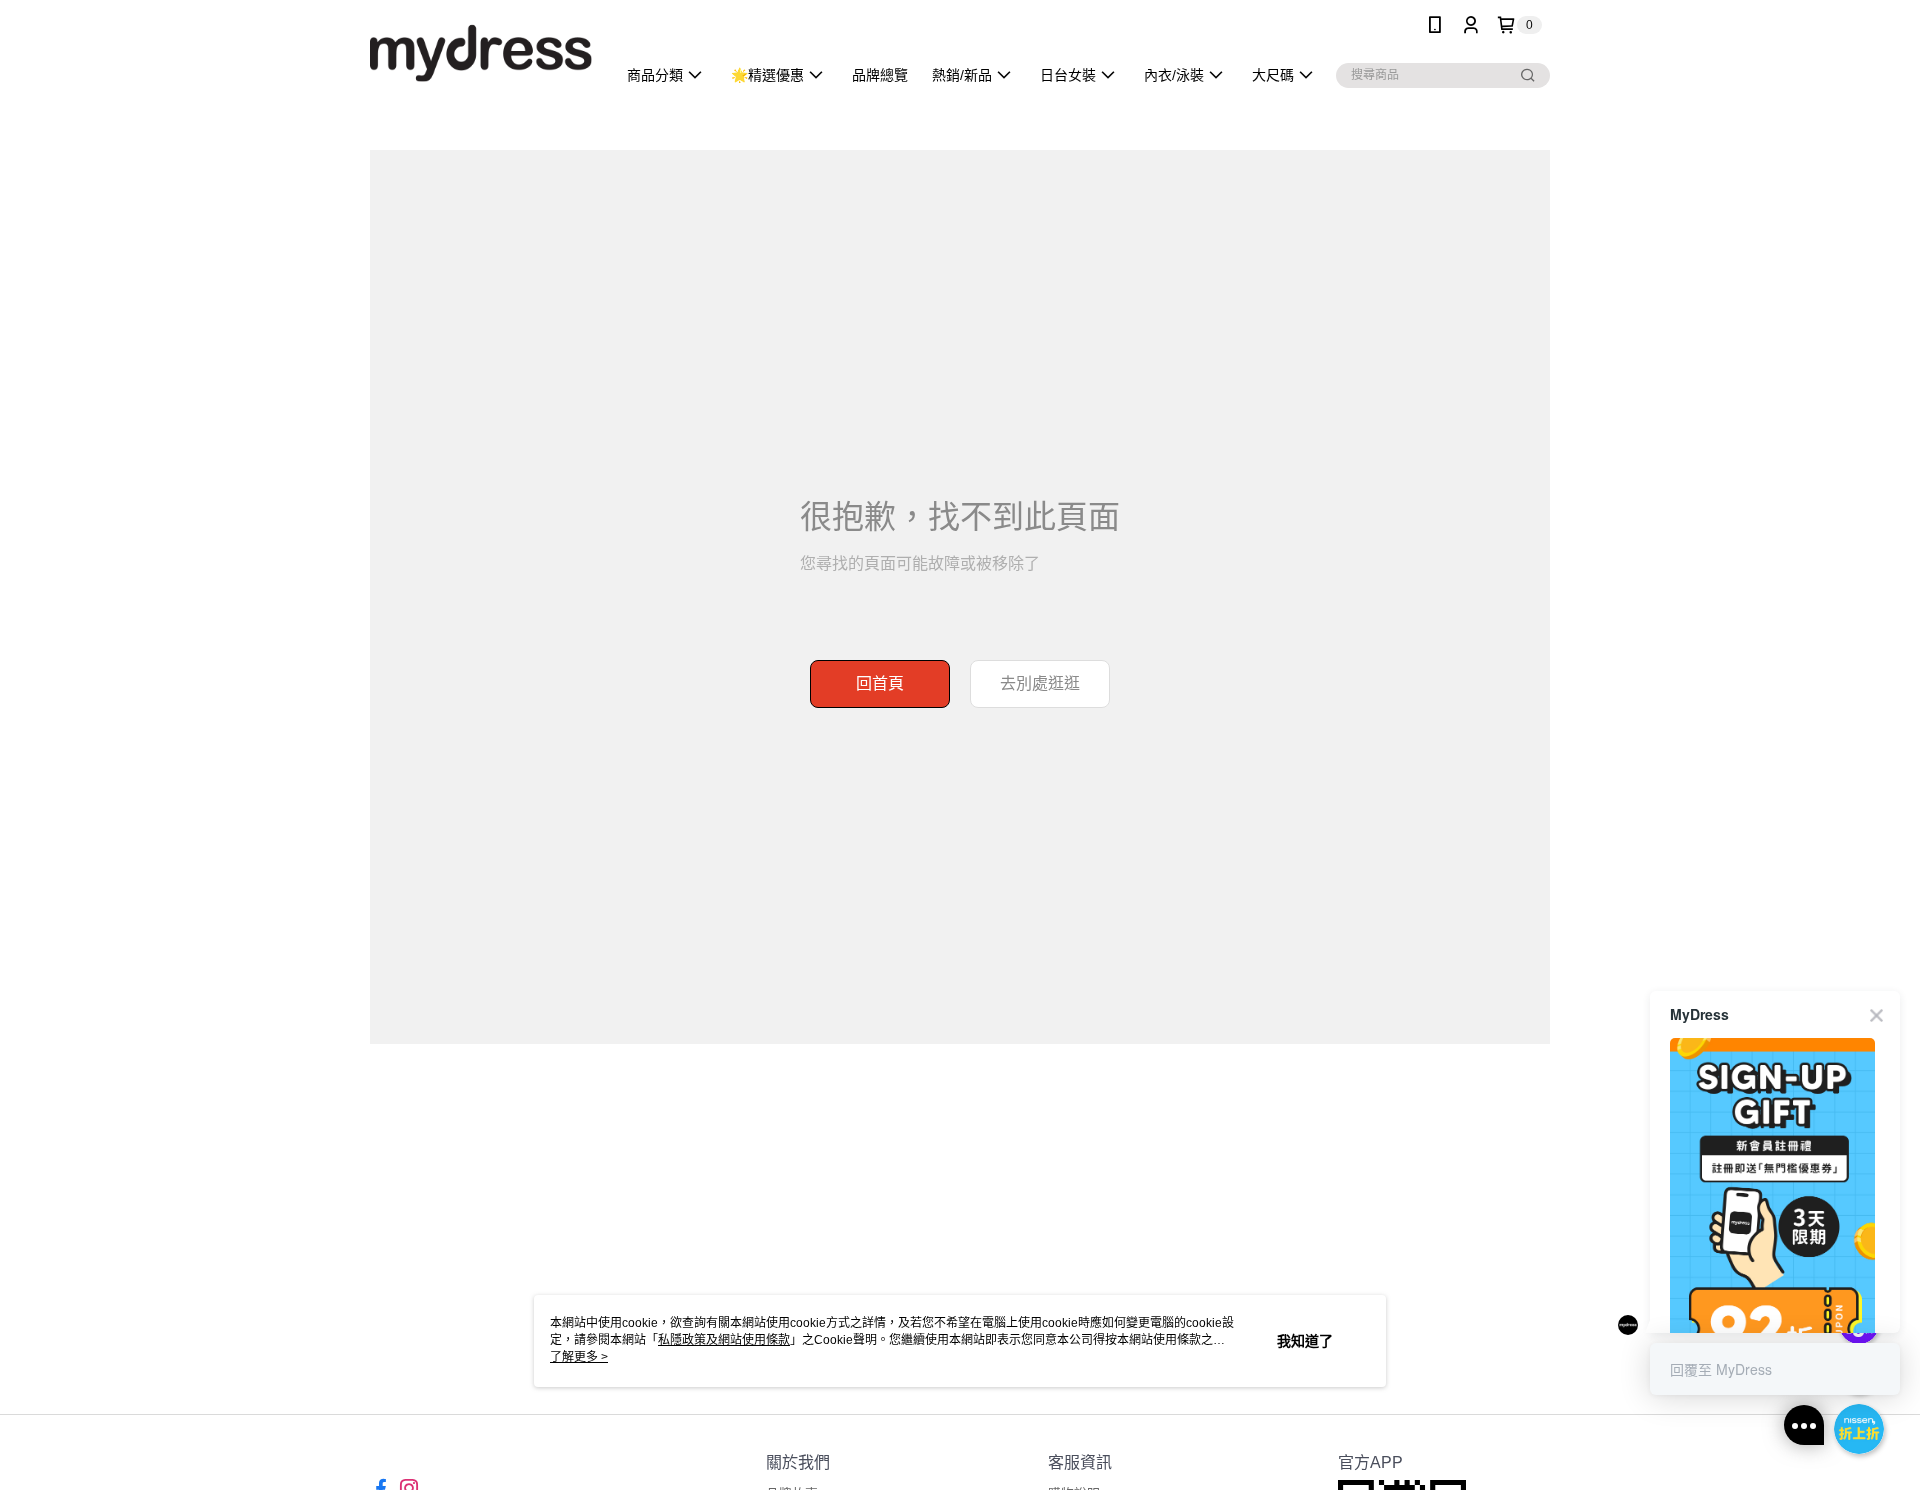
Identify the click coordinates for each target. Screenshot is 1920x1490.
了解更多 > (579, 1357)
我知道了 (1305, 1341)
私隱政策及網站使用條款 (724, 1340)
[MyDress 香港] (481, 52)
